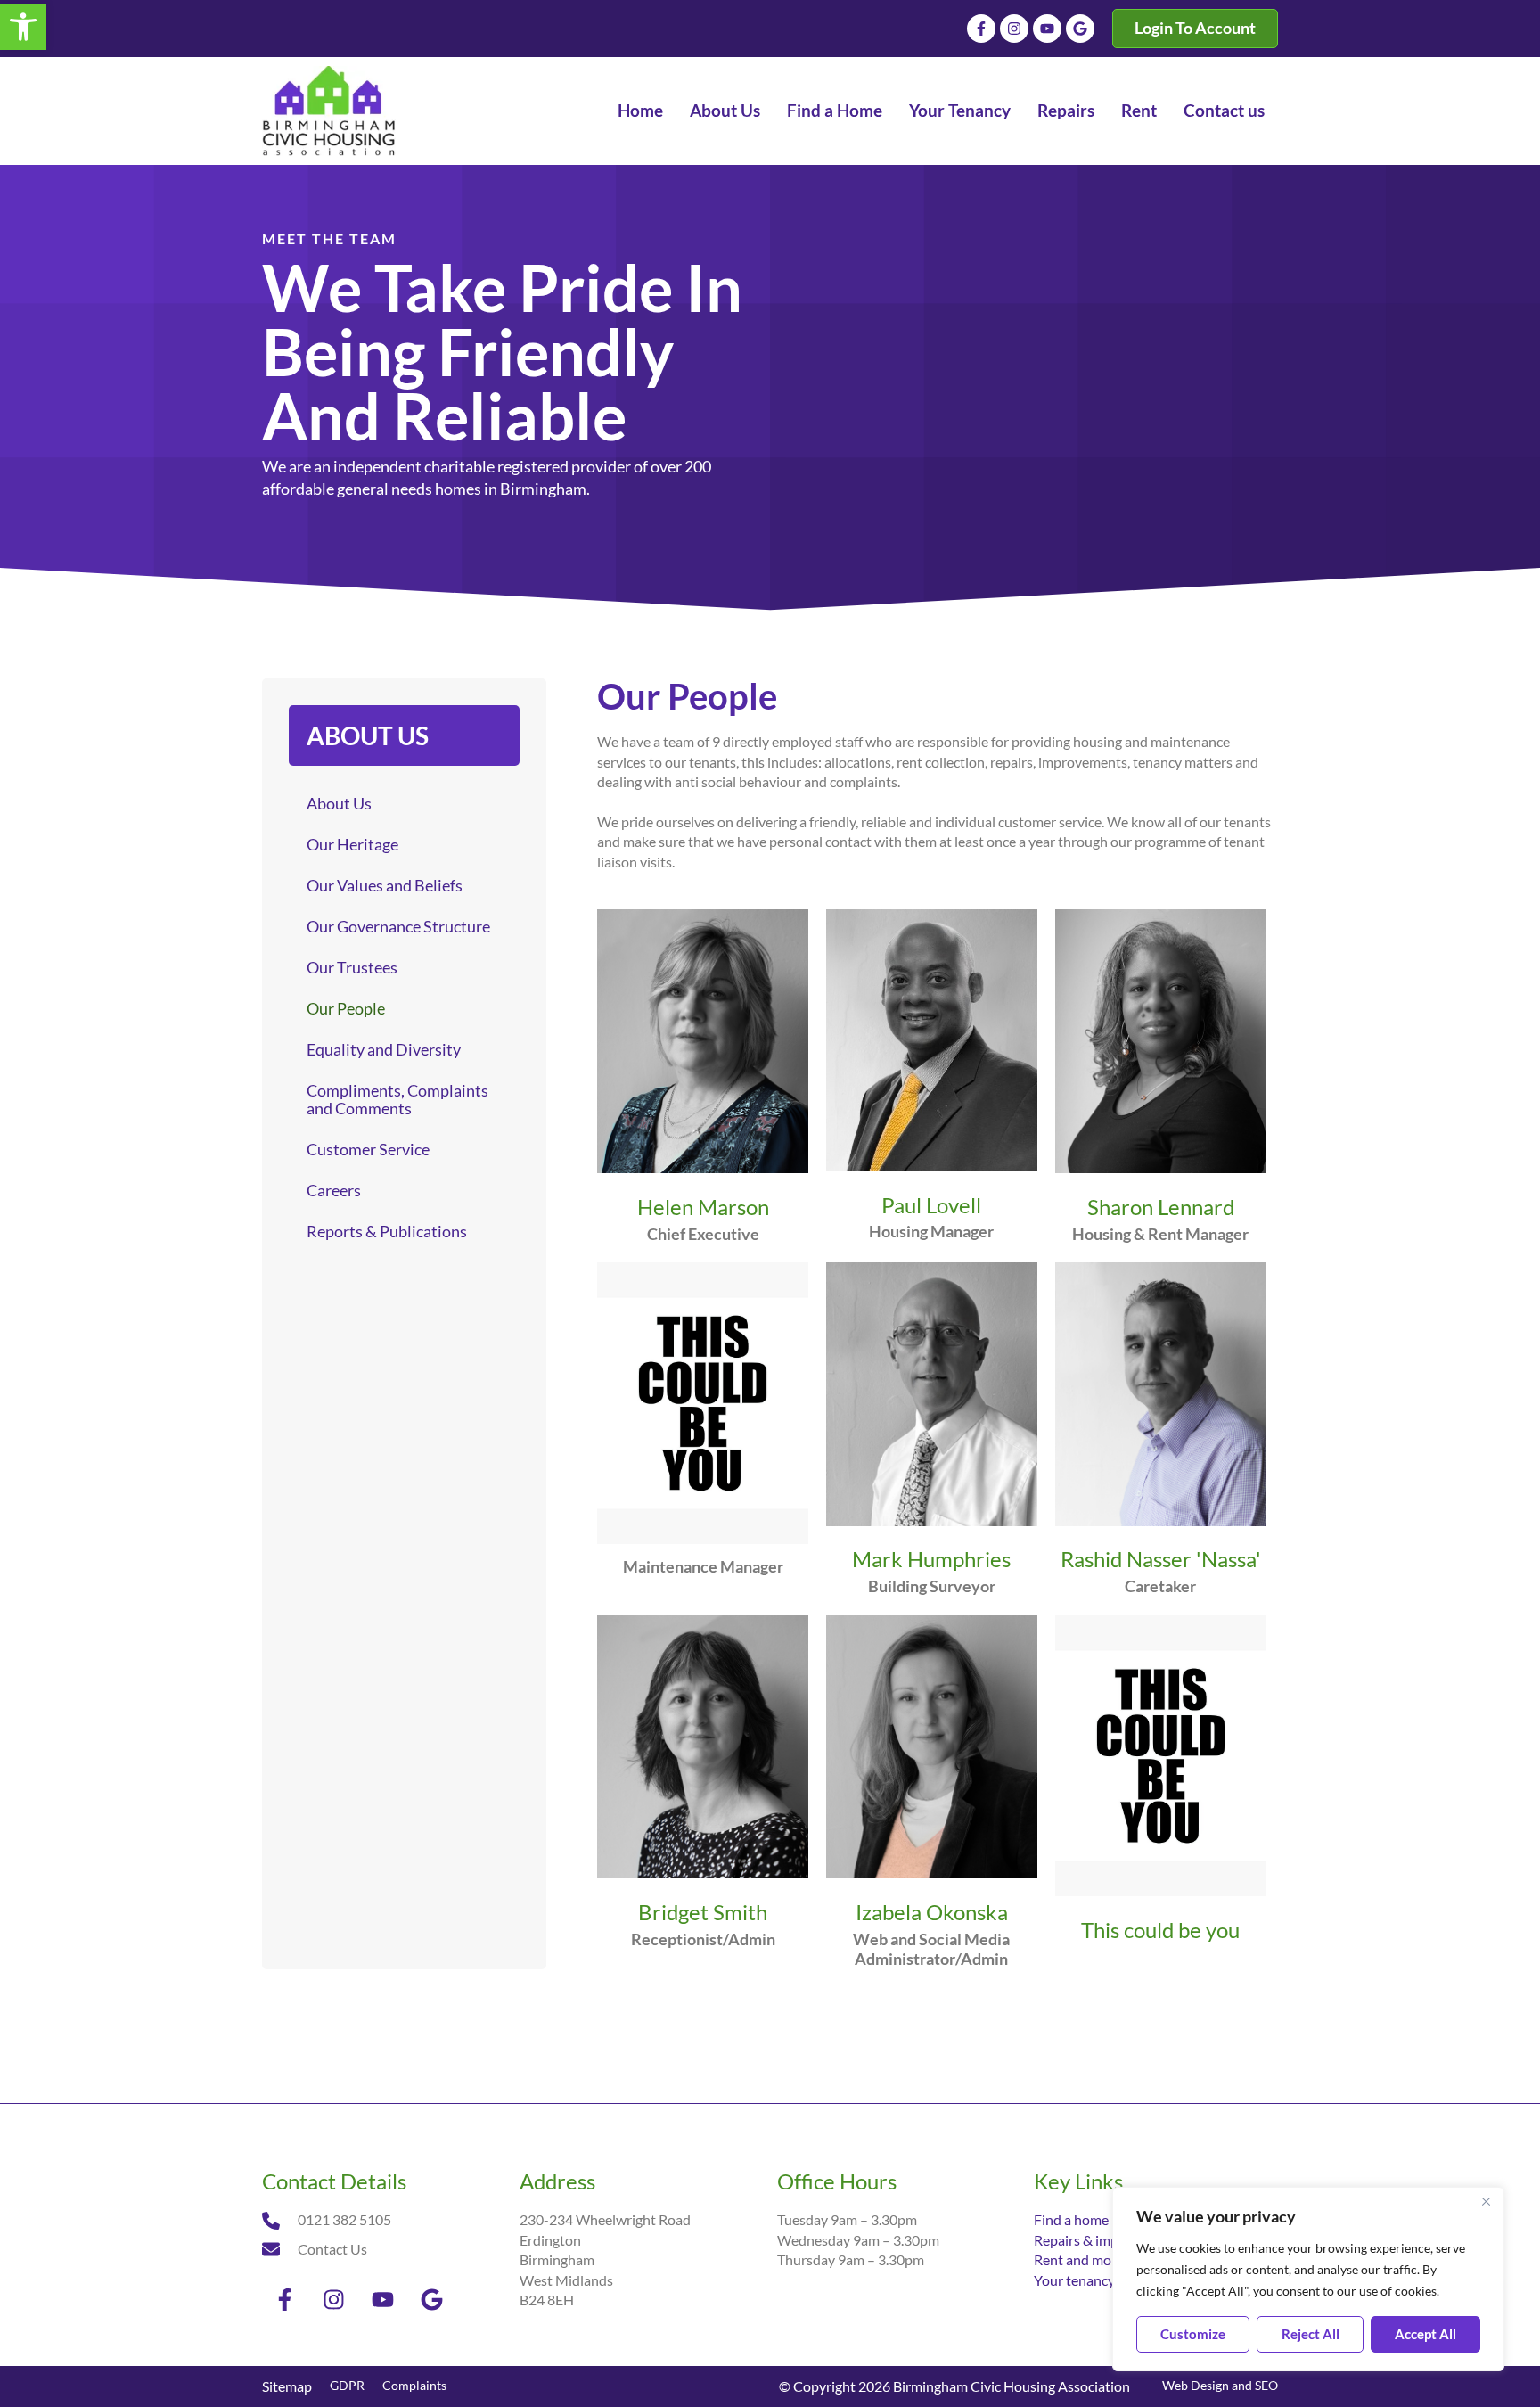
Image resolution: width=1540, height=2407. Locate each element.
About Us (725, 110)
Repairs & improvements (1109, 2240)
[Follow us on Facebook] (981, 29)
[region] (1308, 2279)
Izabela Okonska (932, 1912)
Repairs (1066, 110)
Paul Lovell (931, 1205)
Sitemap (287, 2386)
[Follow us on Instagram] (1014, 29)
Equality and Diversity (384, 1050)
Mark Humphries (931, 1559)
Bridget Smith (703, 1912)
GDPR (347, 2385)
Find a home (1071, 2219)
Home (640, 110)
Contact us (1224, 110)
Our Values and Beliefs (385, 886)
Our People (346, 1009)
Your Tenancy (960, 110)
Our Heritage (352, 845)
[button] (23, 27)
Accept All (1425, 2334)
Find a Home (835, 110)
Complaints (414, 2385)
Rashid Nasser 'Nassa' (1161, 1559)
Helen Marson (703, 1207)
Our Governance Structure (398, 927)
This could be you (1160, 1930)
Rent (1139, 110)
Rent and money (1084, 2259)
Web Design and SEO (1220, 2385)
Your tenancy (1074, 2280)
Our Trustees (352, 968)
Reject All (1311, 2334)
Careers (334, 1191)
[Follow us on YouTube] (1047, 29)
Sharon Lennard (1161, 1207)
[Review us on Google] (1080, 29)
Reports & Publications (387, 1232)
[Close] (1486, 2202)
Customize (1193, 2334)
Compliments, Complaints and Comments (397, 1100)
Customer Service (368, 1150)
